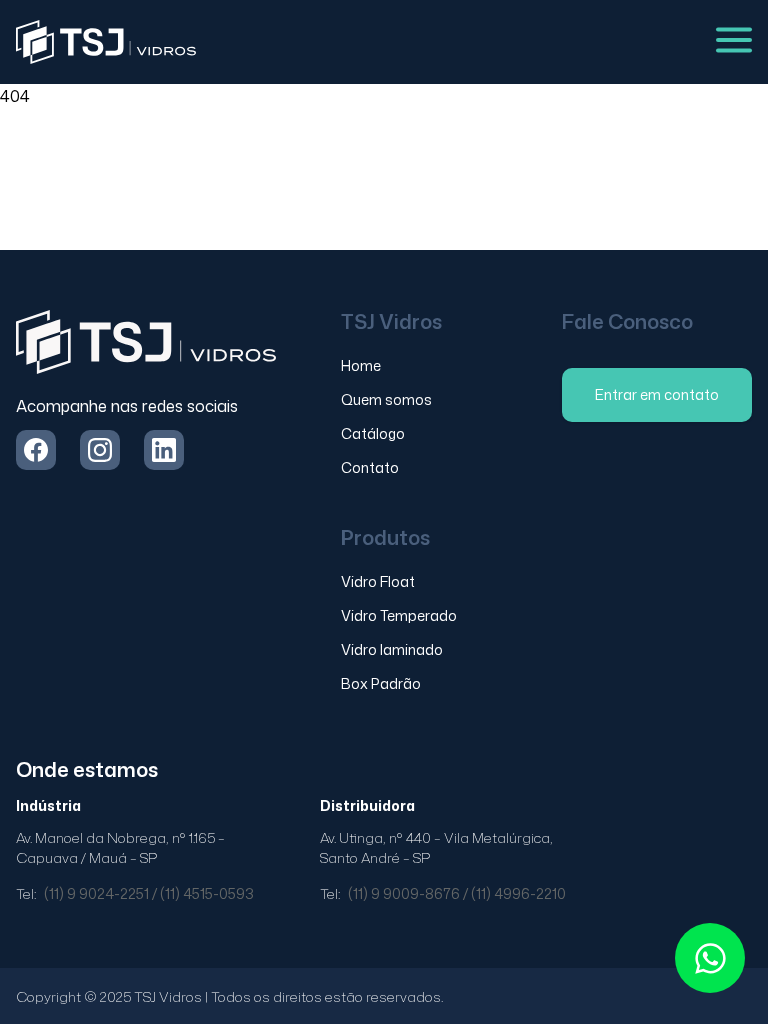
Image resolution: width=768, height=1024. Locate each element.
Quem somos (386, 399)
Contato (370, 467)
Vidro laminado (392, 649)
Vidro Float (378, 581)
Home (361, 365)
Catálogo (373, 433)
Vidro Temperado (399, 615)
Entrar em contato (657, 394)
